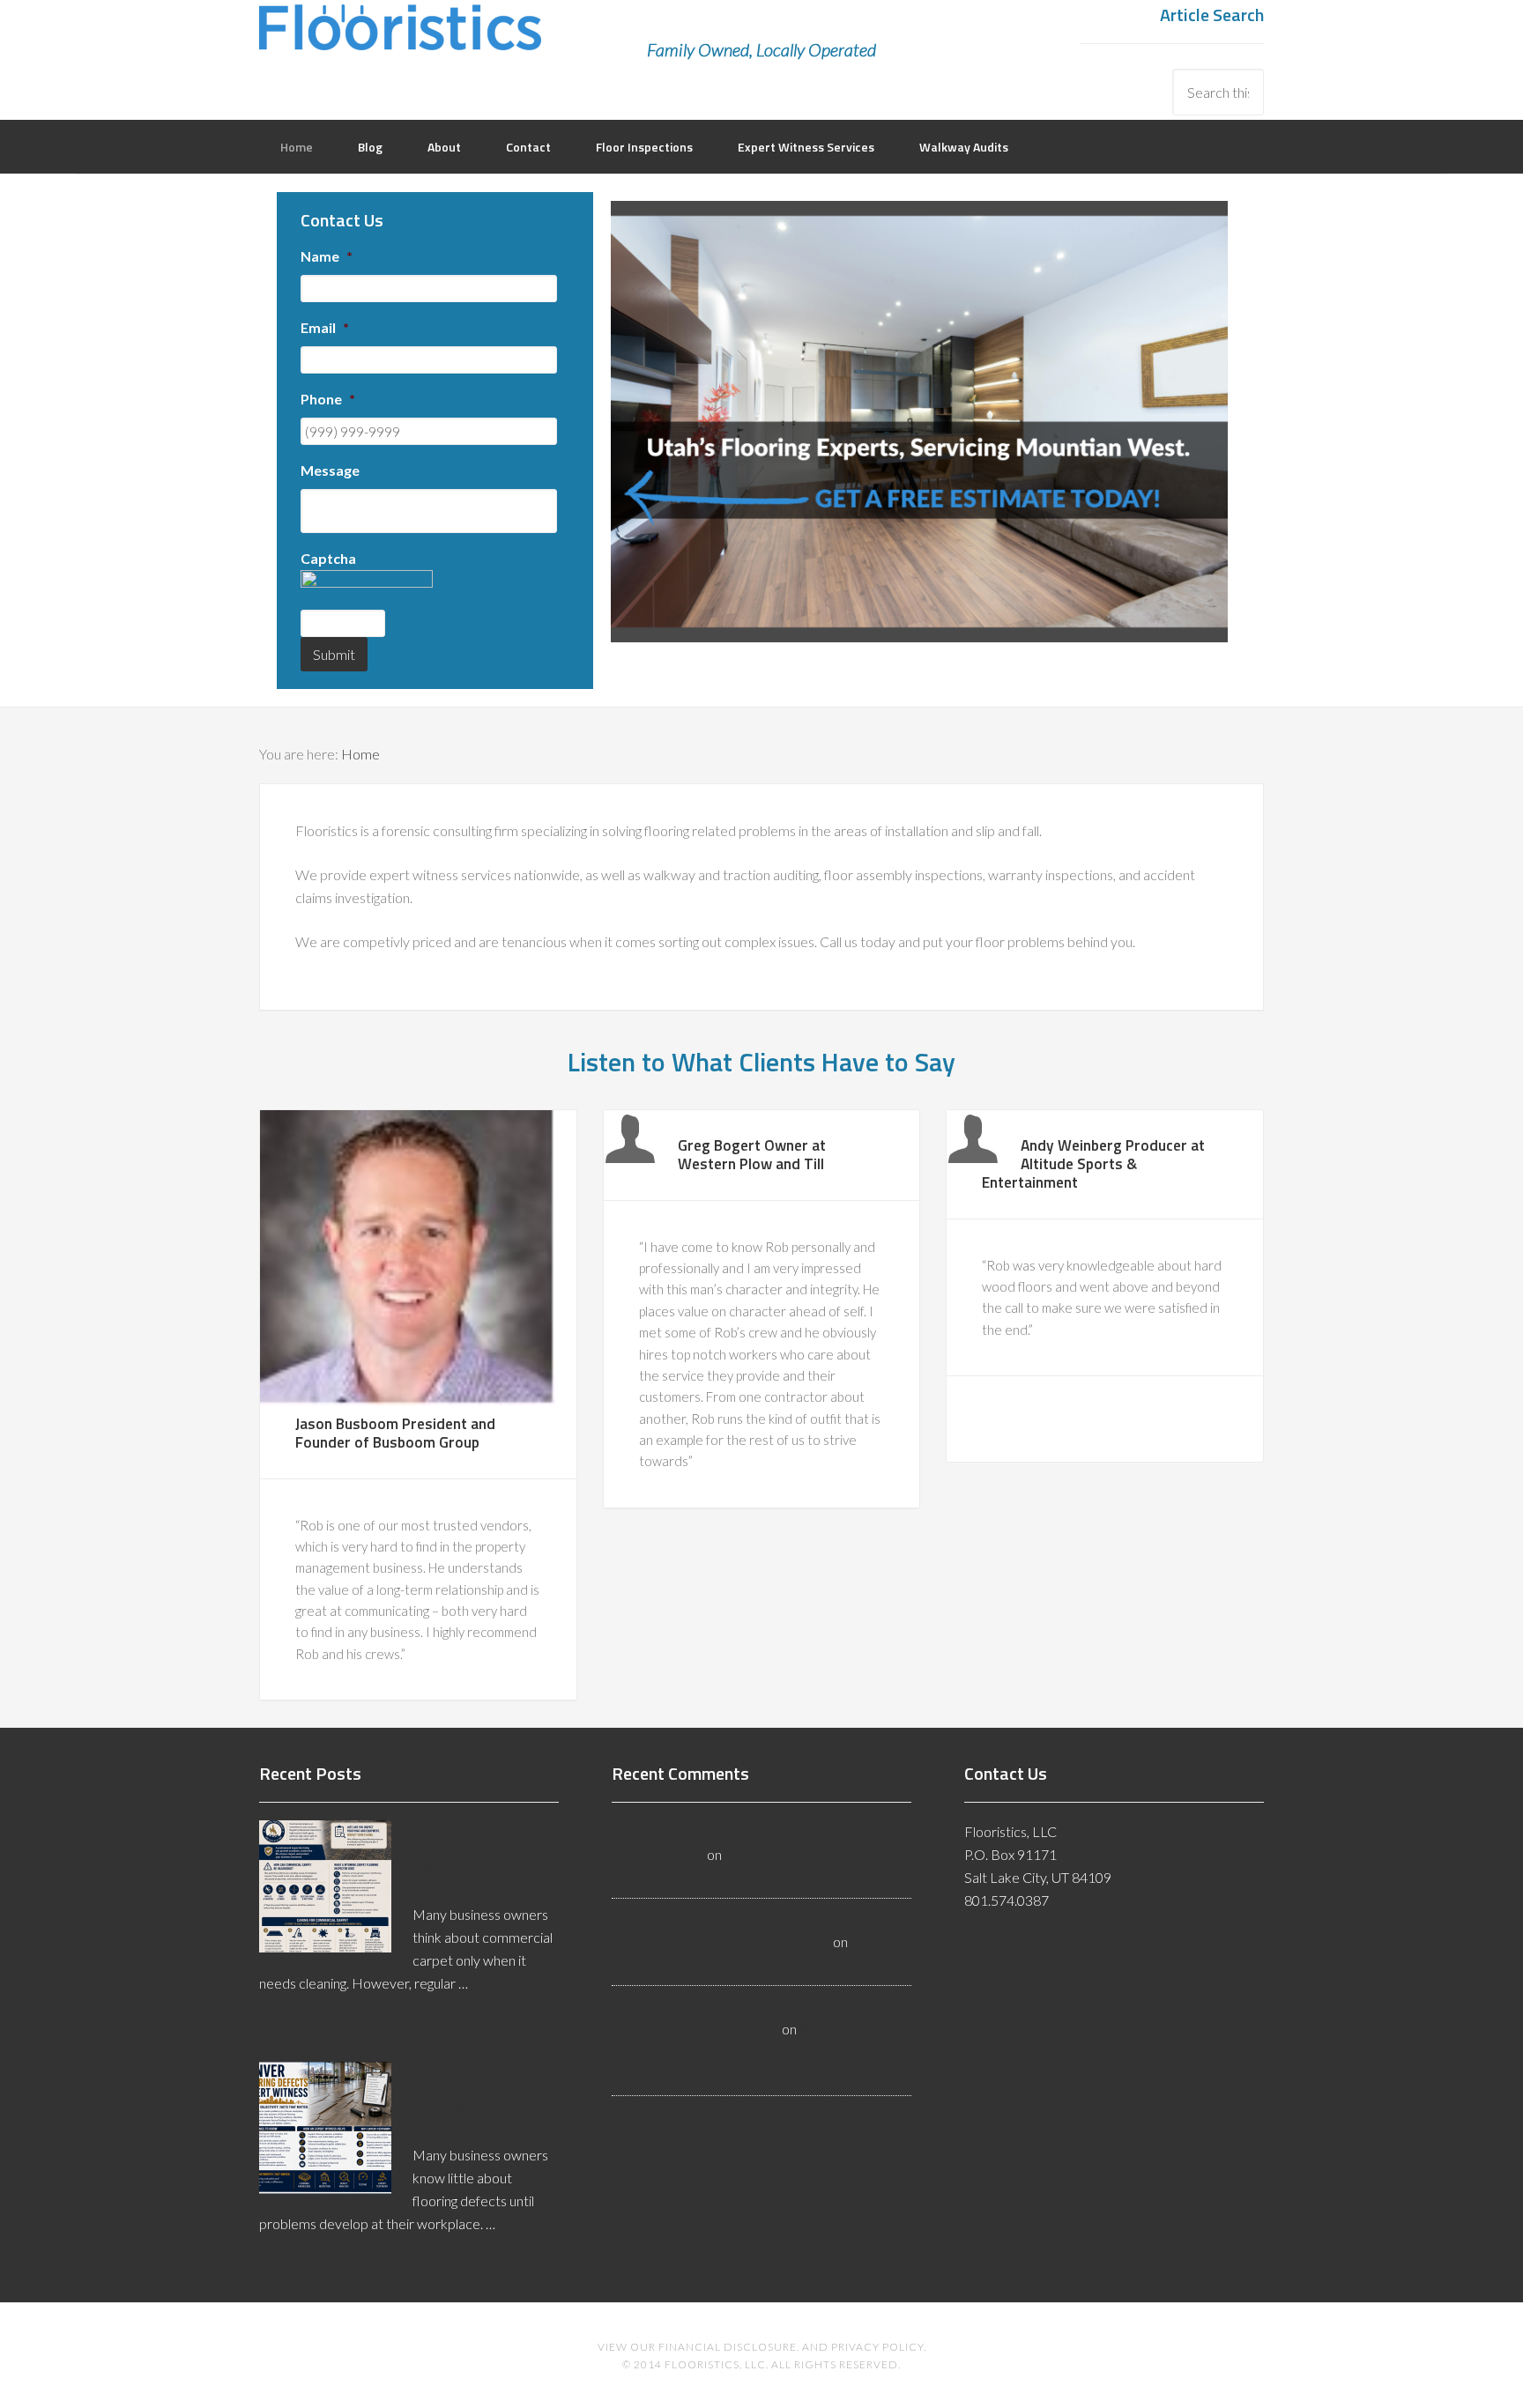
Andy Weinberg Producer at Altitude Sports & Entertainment (1093, 1163)
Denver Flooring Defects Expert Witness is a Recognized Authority (485, 2098)
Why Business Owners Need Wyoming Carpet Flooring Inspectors (478, 1856)
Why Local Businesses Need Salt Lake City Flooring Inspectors (737, 2052)
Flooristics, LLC (400, 40)
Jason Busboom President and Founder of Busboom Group (395, 1433)
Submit (334, 654)
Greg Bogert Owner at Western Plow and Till (752, 1154)
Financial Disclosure (728, 2347)
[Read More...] (305, 2023)
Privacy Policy (877, 2347)
